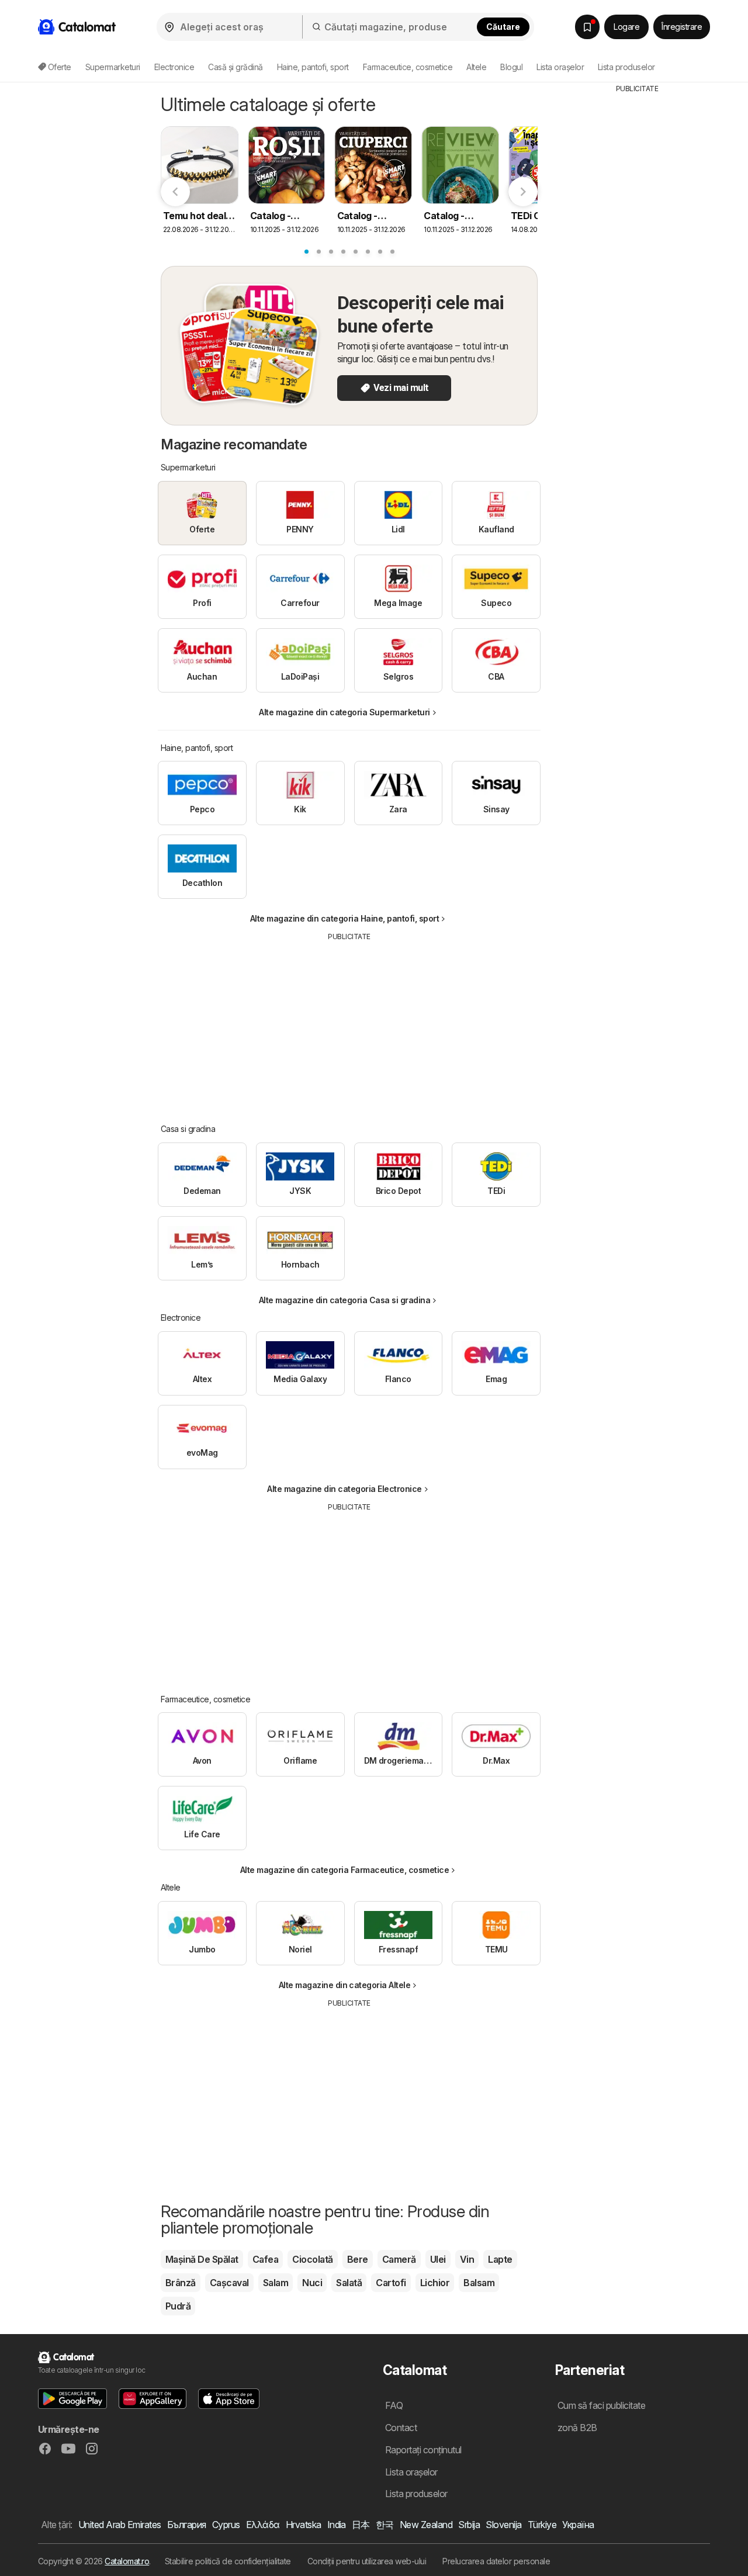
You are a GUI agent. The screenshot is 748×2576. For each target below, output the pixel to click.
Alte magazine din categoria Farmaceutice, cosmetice (344, 1870)
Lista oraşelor (560, 67)
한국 (385, 2525)
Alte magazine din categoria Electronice (344, 1489)
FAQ (394, 2405)
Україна (578, 2525)
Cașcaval (229, 2283)
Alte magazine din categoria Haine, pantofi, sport (344, 918)
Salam (276, 2283)
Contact (401, 2428)
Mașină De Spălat (202, 2259)
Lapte (500, 2259)
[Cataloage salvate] (587, 27)
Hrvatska (304, 2525)
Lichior (435, 2283)
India (337, 2525)
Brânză (181, 2283)
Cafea (265, 2259)
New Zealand (426, 2525)
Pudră (178, 2306)
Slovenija (503, 2525)
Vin (467, 2259)
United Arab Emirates (120, 2525)
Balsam (479, 2283)
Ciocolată (312, 2259)
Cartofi (391, 2283)
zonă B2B (577, 2428)
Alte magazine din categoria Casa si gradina (344, 1300)
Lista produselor (626, 67)
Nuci (312, 2283)
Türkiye (542, 2525)
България (187, 2525)
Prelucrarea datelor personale (496, 2561)
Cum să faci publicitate (601, 2405)
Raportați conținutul (423, 2450)
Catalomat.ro (127, 2561)
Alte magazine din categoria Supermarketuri (344, 712)
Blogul (511, 67)
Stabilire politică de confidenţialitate (228, 2561)
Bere (358, 2259)
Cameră (399, 2259)
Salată (349, 2283)
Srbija (469, 2525)
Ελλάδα (263, 2525)
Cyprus (226, 2525)
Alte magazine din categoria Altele (345, 1985)
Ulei (438, 2259)
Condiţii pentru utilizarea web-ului (367, 2561)
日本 (361, 2525)
